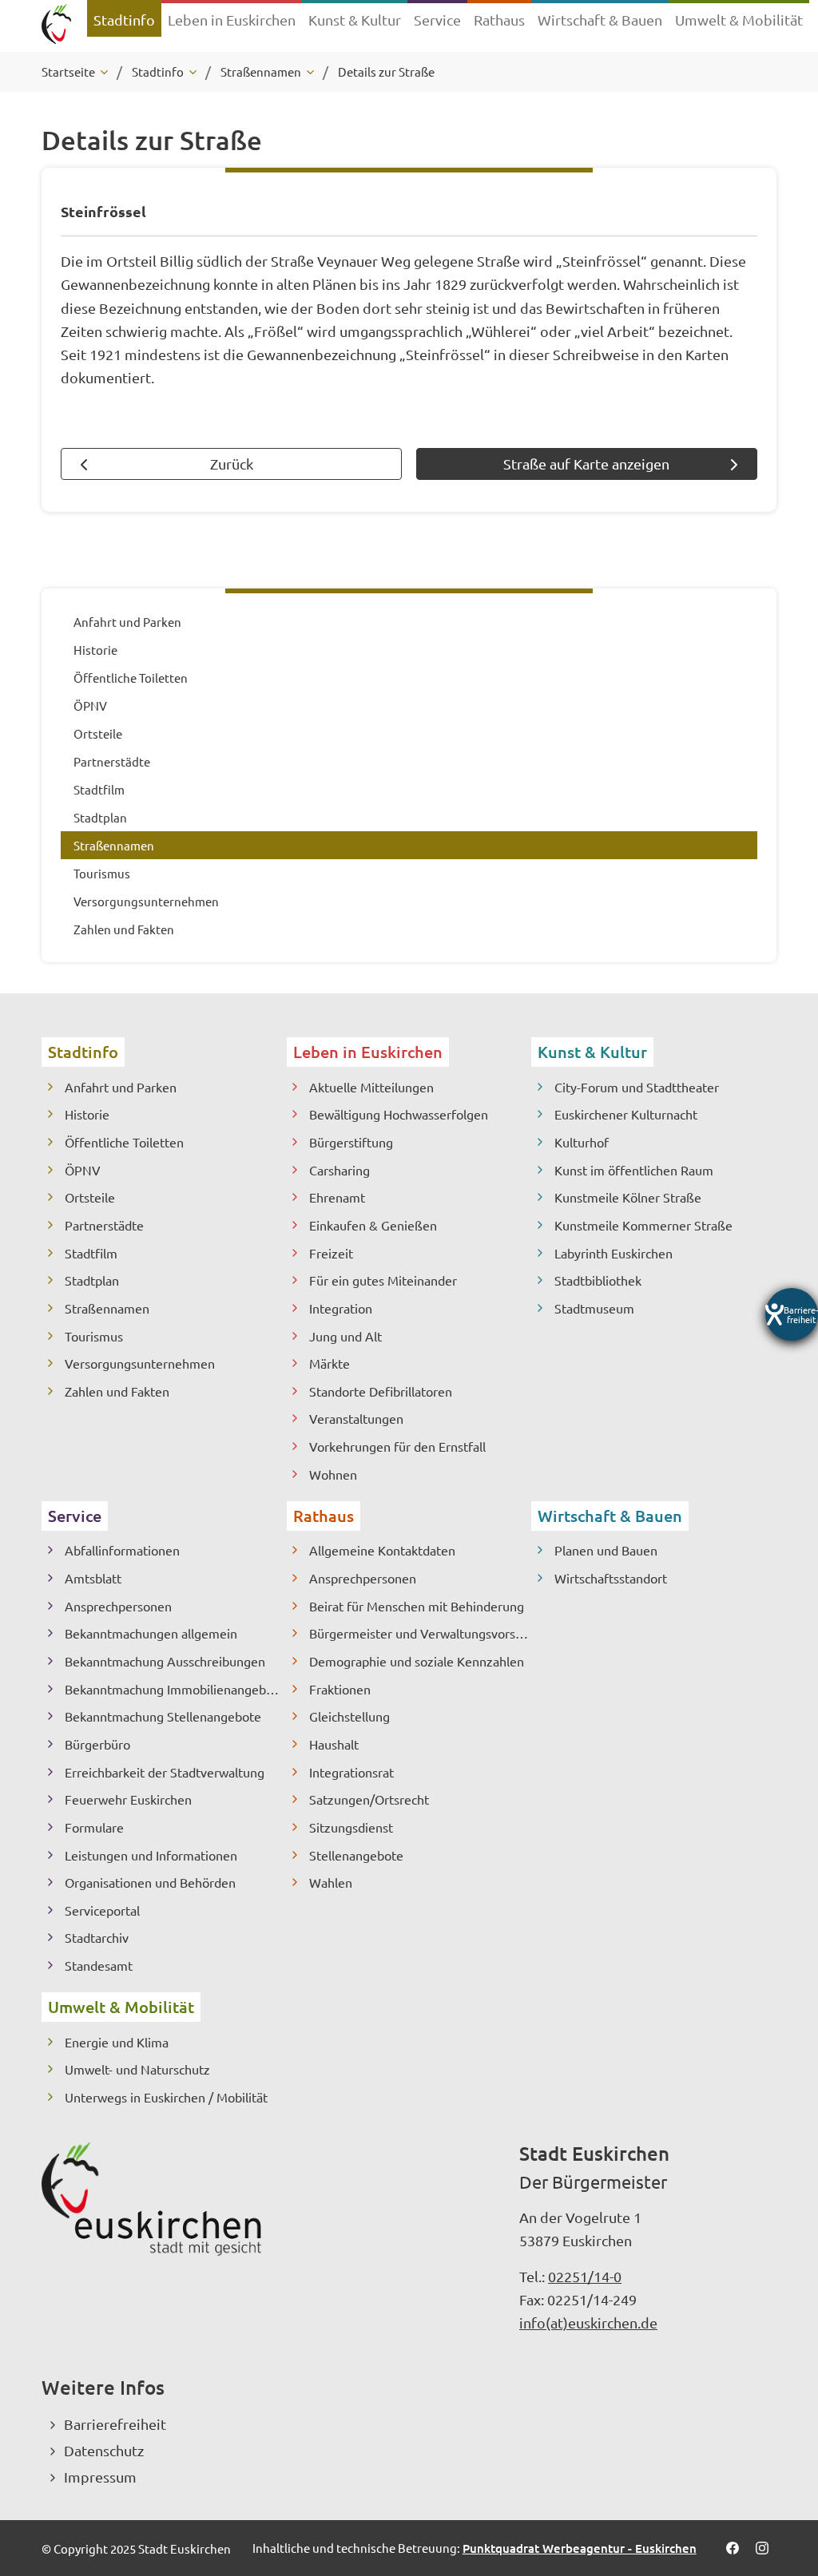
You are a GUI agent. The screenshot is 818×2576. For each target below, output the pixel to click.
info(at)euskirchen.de (588, 2322)
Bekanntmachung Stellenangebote (163, 1716)
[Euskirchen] (56, 26)
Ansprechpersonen (118, 1606)
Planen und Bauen (606, 1550)
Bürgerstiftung (351, 1142)
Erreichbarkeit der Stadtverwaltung (165, 1772)
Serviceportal (102, 1910)
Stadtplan (92, 1280)
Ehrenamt (337, 1197)
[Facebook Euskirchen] (732, 2548)
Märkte (330, 1363)
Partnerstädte (104, 1225)
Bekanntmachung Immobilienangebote (175, 1689)
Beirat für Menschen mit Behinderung (417, 1606)
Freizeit (331, 1253)
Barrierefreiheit (115, 2424)
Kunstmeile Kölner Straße (628, 1197)
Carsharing (340, 1170)
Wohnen (333, 1474)
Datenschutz (104, 2450)
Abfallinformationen (122, 1550)
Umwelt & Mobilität (121, 2007)
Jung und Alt (345, 1336)
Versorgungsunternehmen (140, 1363)
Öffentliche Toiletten (124, 1142)
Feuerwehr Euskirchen (128, 1799)
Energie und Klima (117, 2042)
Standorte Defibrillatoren (381, 1391)
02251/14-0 (585, 2276)
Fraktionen (340, 1689)
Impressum (100, 2477)
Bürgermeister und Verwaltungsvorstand (420, 1633)
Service (75, 1516)
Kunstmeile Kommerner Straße (643, 1225)
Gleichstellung (349, 1716)
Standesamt (99, 1965)
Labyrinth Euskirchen (613, 1253)
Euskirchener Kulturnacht (626, 1114)
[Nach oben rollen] (784, 2479)
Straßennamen (107, 1308)
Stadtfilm (91, 1253)
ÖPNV (83, 1170)
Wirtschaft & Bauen (610, 1516)
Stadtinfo (83, 1052)
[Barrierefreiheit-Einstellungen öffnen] (792, 1314)
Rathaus (324, 1516)
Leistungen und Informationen (151, 1855)
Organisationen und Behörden (150, 1882)
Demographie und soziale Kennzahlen (417, 1661)
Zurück (232, 464)
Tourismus (94, 1336)
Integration (341, 1308)
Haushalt (334, 1744)
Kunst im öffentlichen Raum (634, 1170)
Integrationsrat (351, 1772)
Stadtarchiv (97, 1937)
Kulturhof (582, 1142)
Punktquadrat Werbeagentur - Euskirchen (580, 2548)
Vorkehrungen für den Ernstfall (397, 1446)
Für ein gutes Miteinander (383, 1280)
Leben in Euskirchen (368, 1052)
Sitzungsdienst (351, 1827)
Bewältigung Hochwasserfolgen (399, 1114)
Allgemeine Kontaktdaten (382, 1550)
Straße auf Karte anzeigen (586, 464)
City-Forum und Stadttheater (637, 1087)
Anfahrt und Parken (121, 1087)
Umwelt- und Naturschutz (137, 2069)
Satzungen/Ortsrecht (369, 1799)
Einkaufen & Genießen (373, 1225)
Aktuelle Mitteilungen (371, 1087)
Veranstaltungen (356, 1418)
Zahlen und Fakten (117, 1391)
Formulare (94, 1827)
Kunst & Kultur (592, 1052)
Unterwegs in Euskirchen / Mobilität (166, 2097)
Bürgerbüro (97, 1744)
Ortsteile (90, 1197)
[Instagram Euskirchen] (762, 2548)
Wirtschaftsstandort (611, 1578)
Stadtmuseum (594, 1308)
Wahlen (331, 1882)
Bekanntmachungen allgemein (151, 1633)
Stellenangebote (356, 1855)
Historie (87, 1114)
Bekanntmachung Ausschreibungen (165, 1661)
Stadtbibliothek (598, 1280)
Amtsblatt (93, 1578)
